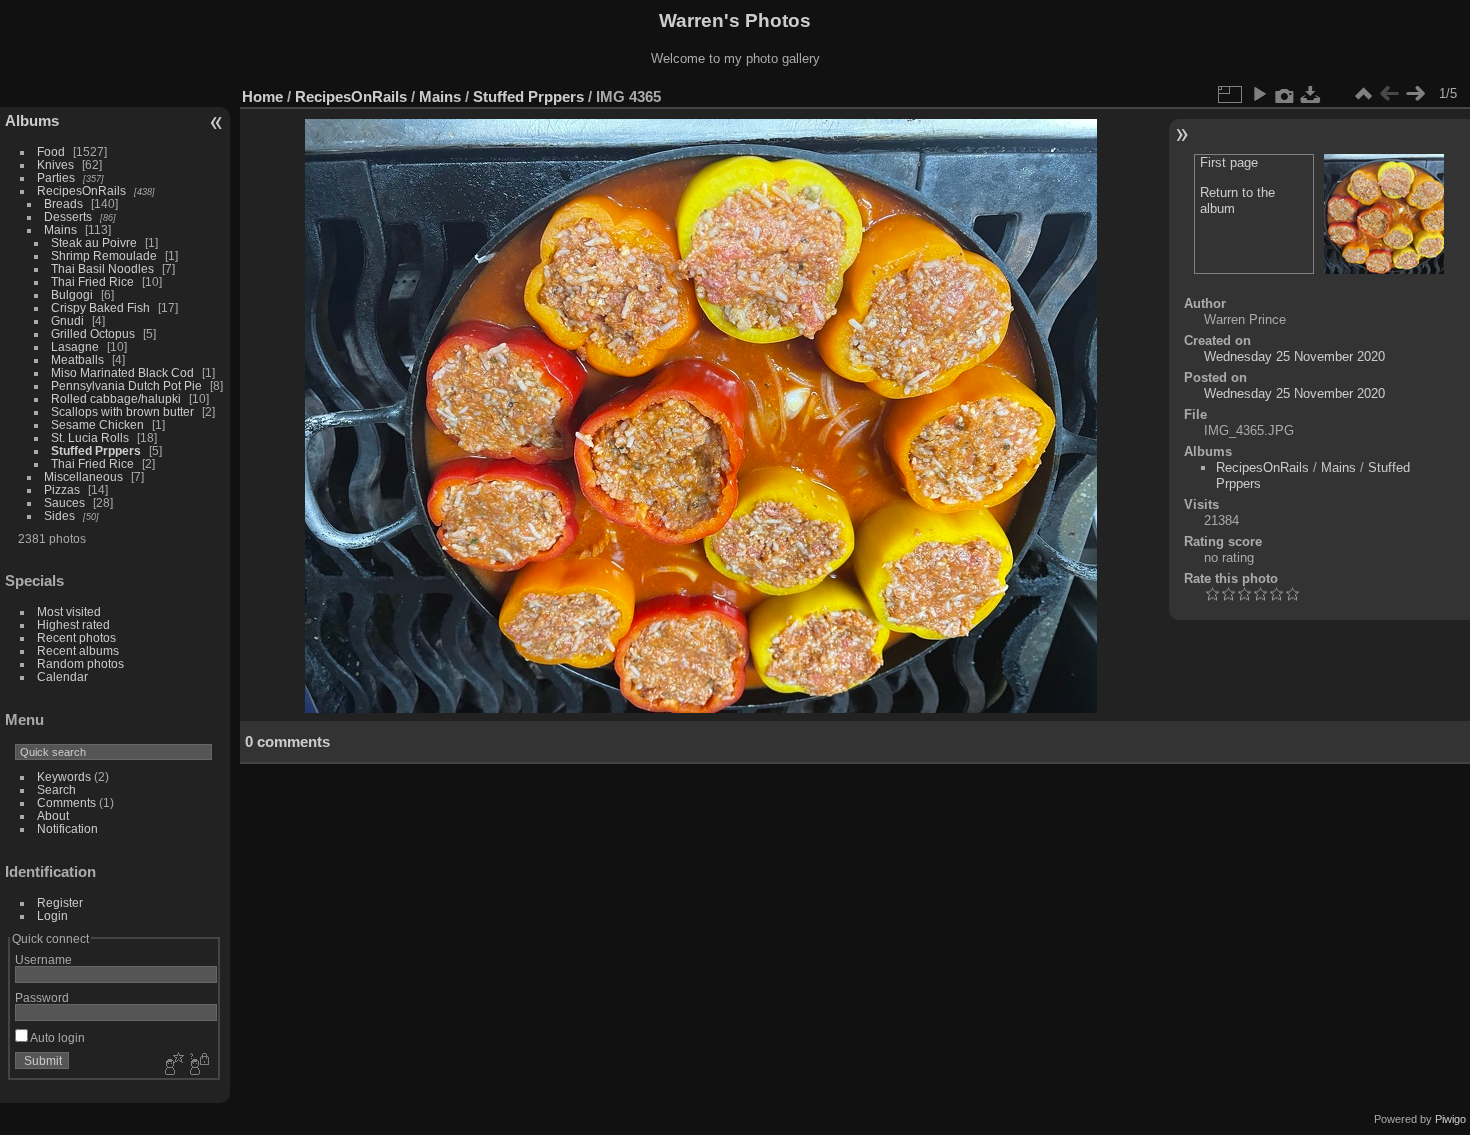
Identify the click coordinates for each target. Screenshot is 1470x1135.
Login (52, 915)
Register (60, 902)
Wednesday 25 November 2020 (1294, 356)
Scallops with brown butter (124, 411)
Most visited (69, 611)
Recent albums (78, 650)
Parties (56, 177)
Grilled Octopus (94, 333)
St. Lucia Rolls (90, 437)
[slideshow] (1259, 94)
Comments (66, 802)
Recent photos (76, 637)
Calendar (62, 676)
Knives (55, 164)
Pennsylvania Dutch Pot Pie (126, 385)
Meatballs (79, 359)
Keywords (64, 776)
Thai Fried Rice (92, 281)
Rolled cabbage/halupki (116, 398)
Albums (32, 120)
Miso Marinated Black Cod (122, 372)
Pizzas (62, 489)
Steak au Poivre (94, 242)
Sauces (64, 502)
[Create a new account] (172, 1065)
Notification (67, 828)
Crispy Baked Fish (100, 307)
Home (262, 96)
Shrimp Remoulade (104, 255)
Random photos (80, 663)
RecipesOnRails (81, 190)
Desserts (68, 216)
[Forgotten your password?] (198, 1065)
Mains (60, 229)
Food (51, 151)
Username (43, 959)
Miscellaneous (83, 476)
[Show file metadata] (1285, 94)
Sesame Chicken (99, 424)
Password (42, 997)
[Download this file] (1311, 94)
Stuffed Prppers (96, 450)
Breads (63, 203)
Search (56, 789)
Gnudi (67, 320)
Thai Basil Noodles (102, 268)
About (53, 815)
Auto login (56, 1037)
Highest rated (73, 624)
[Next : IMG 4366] (1415, 94)
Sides (59, 515)
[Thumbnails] (1363, 94)
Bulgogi (72, 294)
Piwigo (1450, 1119)
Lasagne (75, 346)
